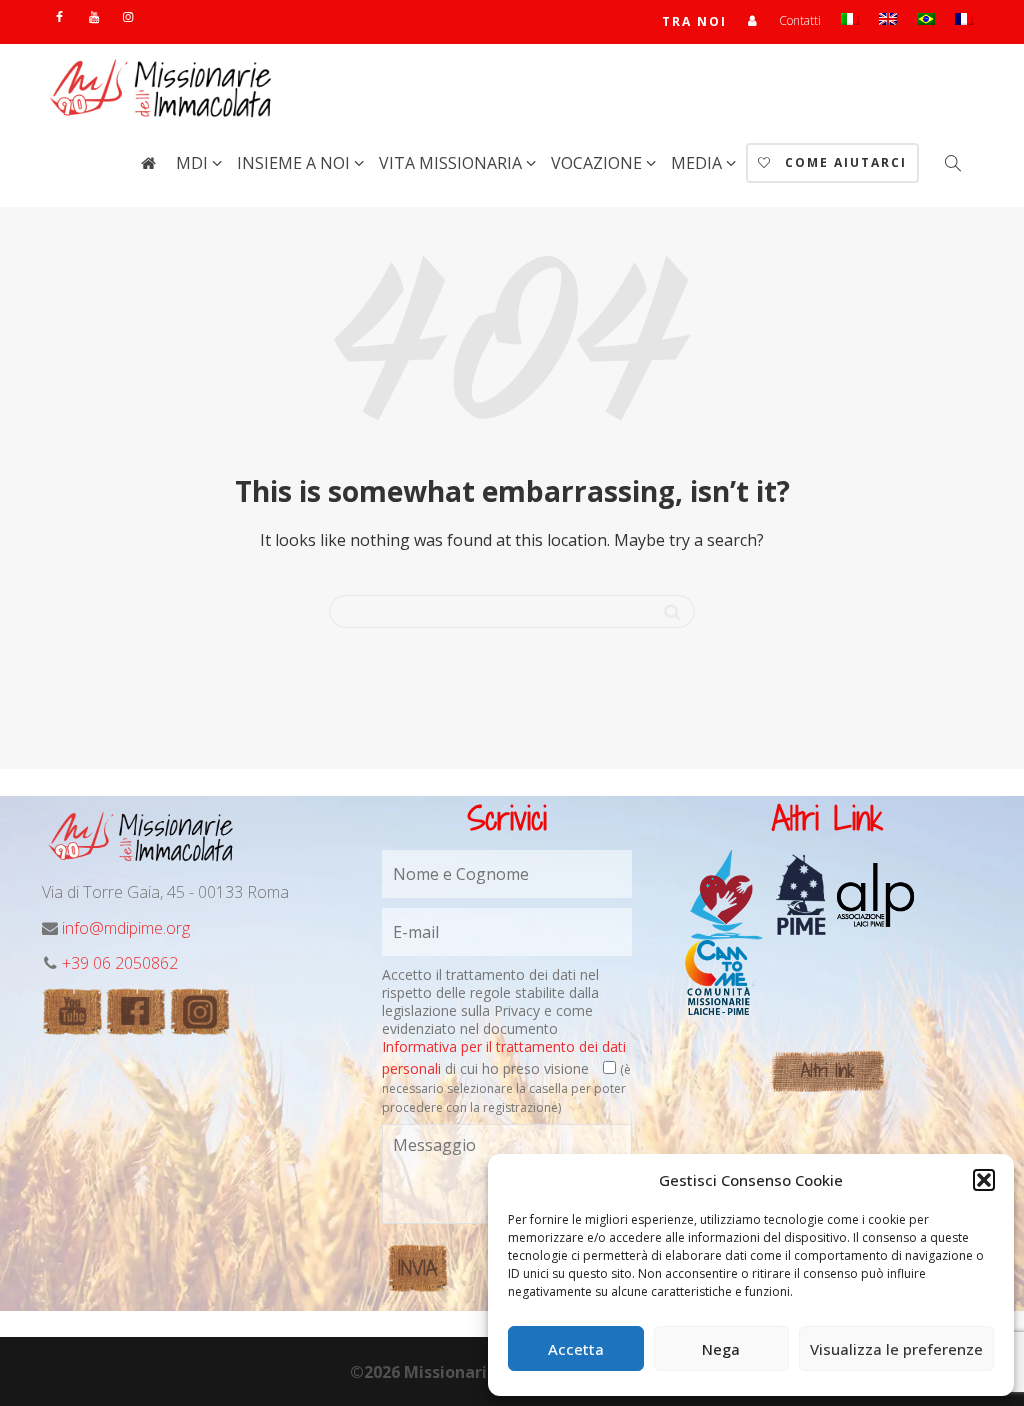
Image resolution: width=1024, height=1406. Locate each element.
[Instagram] (127, 16)
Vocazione (598, 163)
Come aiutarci (843, 162)
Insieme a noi (295, 163)
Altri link (827, 1070)
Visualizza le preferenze (896, 1349)
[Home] (148, 163)
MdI (194, 163)
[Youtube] (93, 16)
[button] (984, 1180)
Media (698, 163)
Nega (721, 1349)
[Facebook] (59, 16)
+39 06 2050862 (120, 963)
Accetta (576, 1349)
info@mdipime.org (126, 928)
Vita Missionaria (452, 163)
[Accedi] (753, 20)
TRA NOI (694, 21)
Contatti (800, 20)
